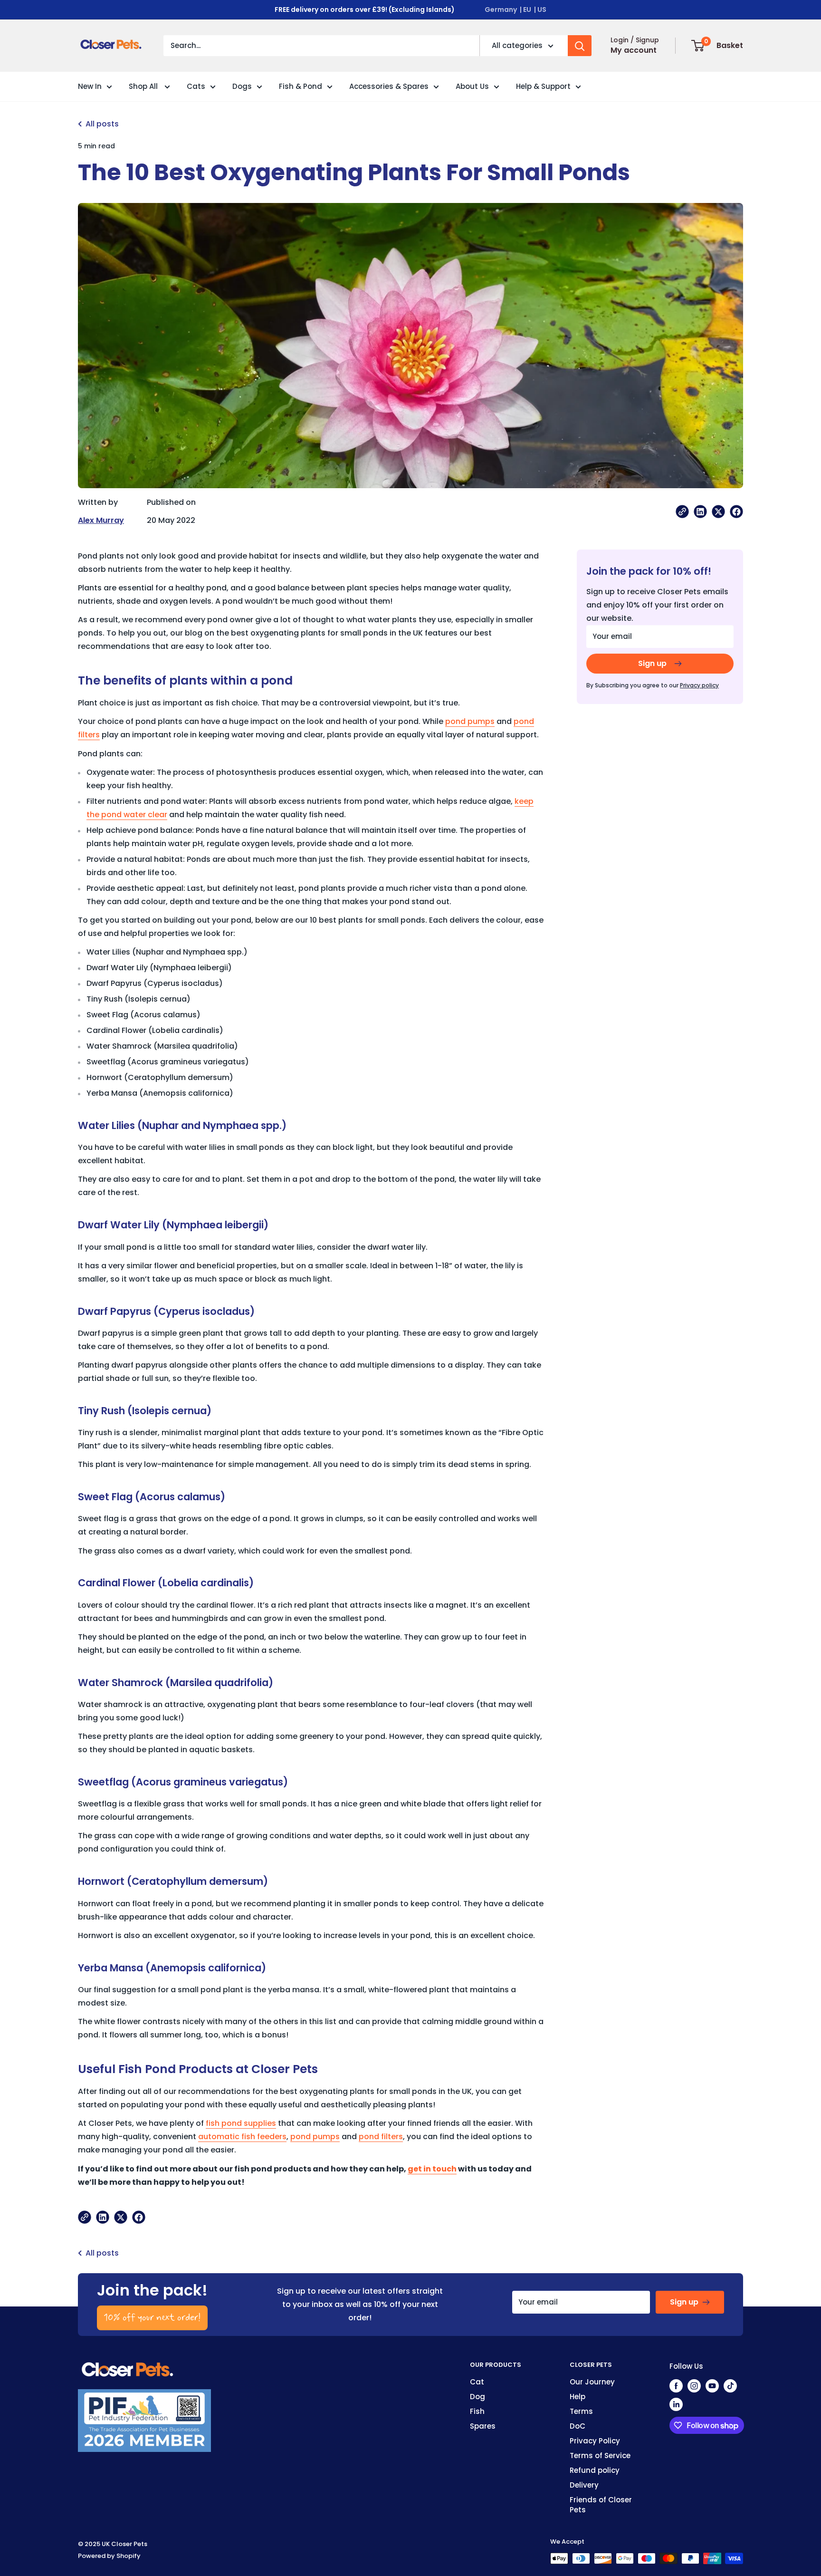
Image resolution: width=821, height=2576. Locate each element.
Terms (581, 2411)
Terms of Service (600, 2455)
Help (578, 2397)
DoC (578, 2426)
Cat (477, 2382)
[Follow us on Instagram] (694, 2386)
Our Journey (592, 2382)
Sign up (652, 663)
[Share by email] (682, 511)
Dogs (242, 86)
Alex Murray (101, 520)
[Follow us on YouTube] (712, 2386)
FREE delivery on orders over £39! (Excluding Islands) (365, 10)
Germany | (503, 10)
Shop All (144, 86)
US (542, 10)
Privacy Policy (595, 2441)
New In (90, 86)
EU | (530, 10)
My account (634, 50)
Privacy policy (699, 685)
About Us (472, 86)
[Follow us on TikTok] (730, 2386)
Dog (477, 2397)
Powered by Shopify (109, 2556)
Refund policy (595, 2470)
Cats (196, 86)
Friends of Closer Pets (601, 2505)
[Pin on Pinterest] (700, 511)
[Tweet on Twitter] (718, 511)
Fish (477, 2411)
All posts (102, 124)
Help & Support (543, 86)
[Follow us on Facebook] (676, 2386)
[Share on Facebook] (736, 511)
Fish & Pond (301, 86)
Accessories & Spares (389, 86)
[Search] (580, 46)
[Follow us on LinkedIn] (676, 2404)
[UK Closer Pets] (128, 2366)
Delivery (584, 2485)
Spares (483, 2426)
